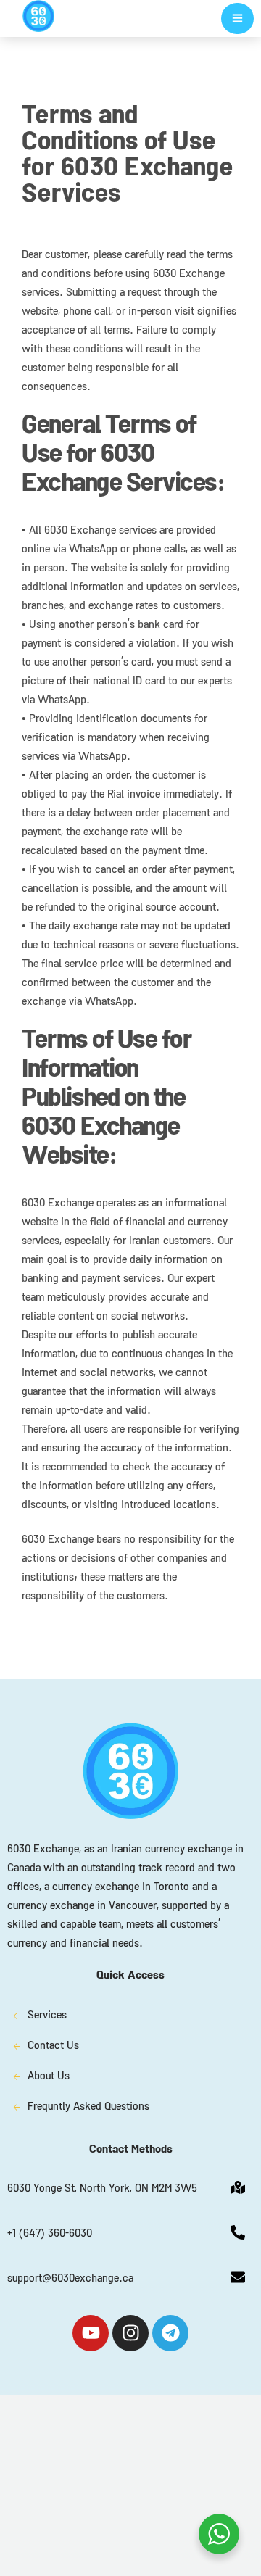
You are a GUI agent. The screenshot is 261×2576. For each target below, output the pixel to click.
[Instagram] (130, 2333)
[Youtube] (91, 2333)
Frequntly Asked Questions (88, 2108)
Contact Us (53, 2047)
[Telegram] (170, 2333)
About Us (49, 2077)
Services (47, 2016)
